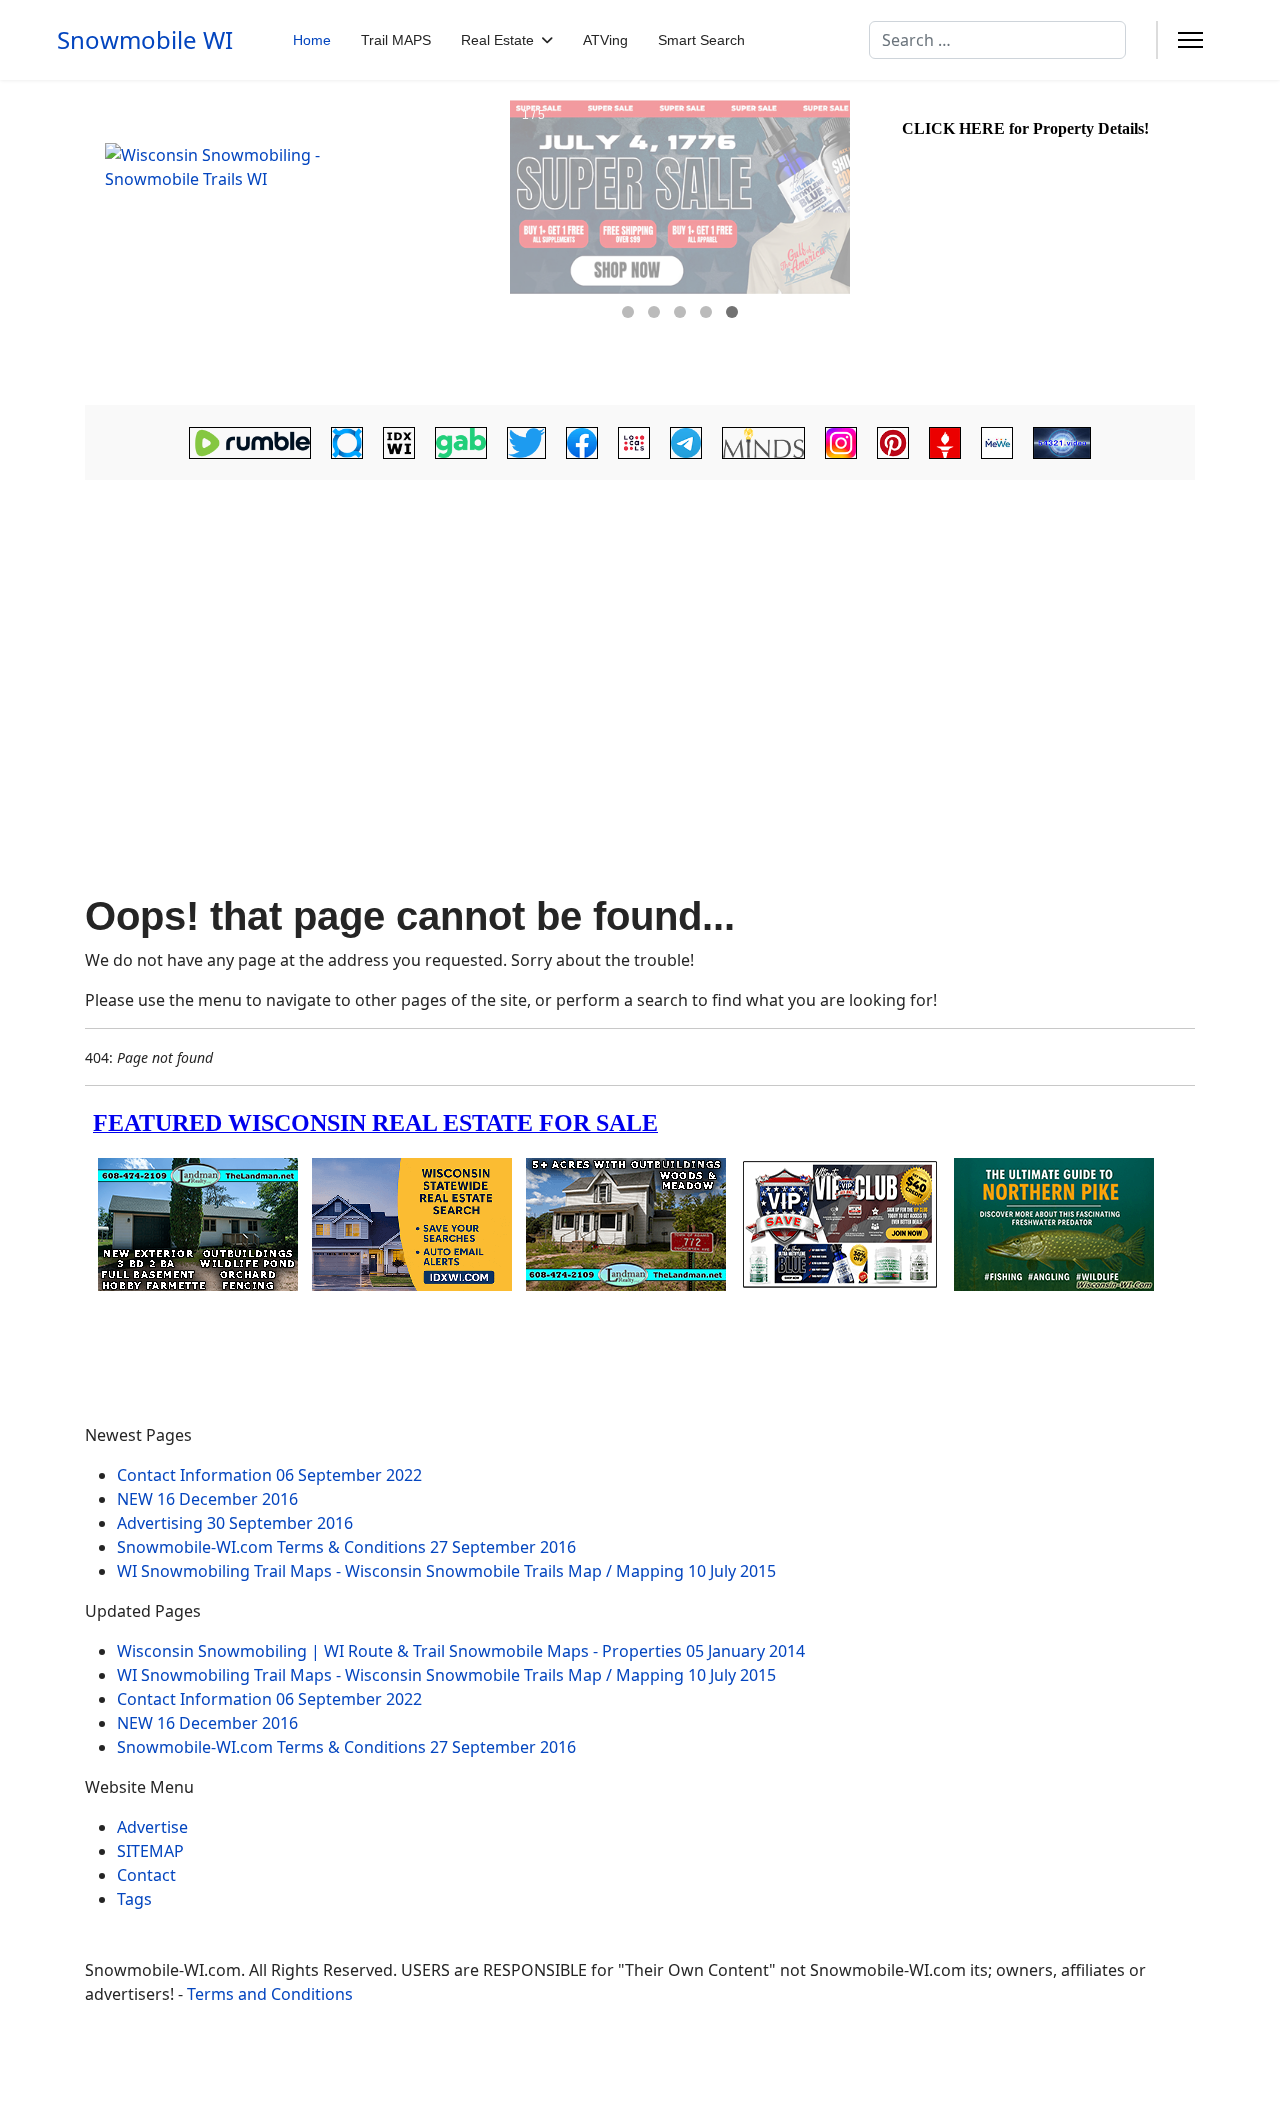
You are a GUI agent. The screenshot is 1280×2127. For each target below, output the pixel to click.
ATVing (605, 40)
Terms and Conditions (270, 1994)
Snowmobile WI (145, 40)
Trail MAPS (396, 40)
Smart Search (701, 40)
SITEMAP (150, 1851)
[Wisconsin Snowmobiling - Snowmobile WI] (295, 243)
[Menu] (1190, 40)
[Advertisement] (640, 642)
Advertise (152, 1827)
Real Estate (497, 40)
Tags (134, 1899)
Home (312, 40)
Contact (146, 1875)
